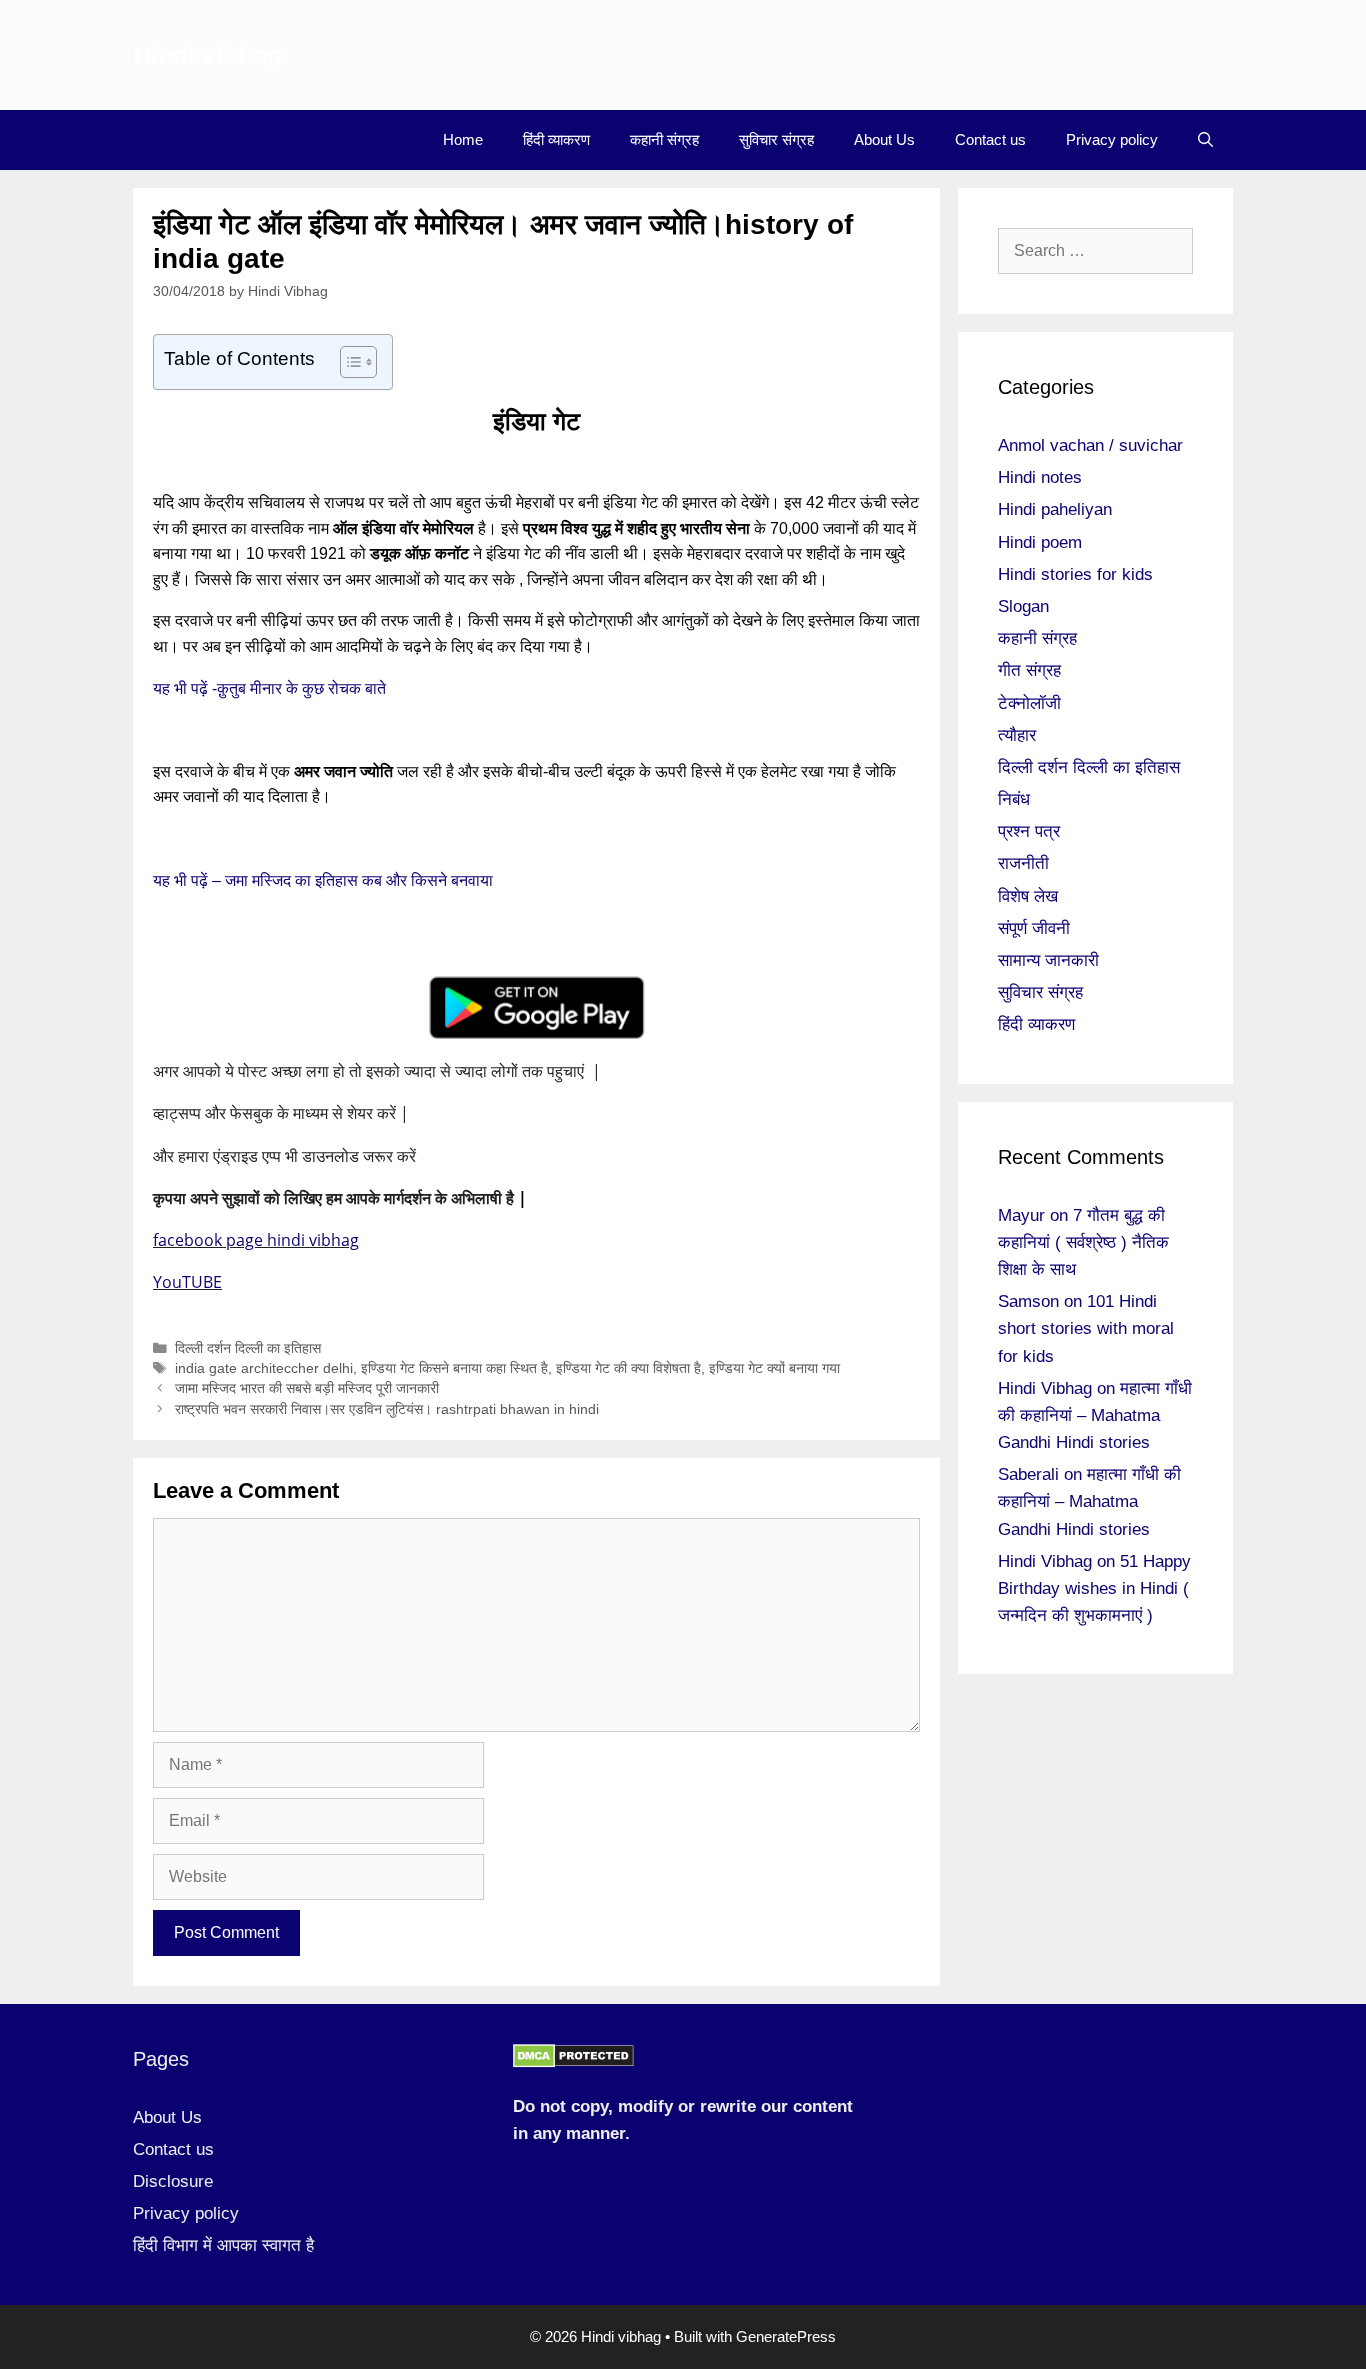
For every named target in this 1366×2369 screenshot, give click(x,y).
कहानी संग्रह (664, 139)
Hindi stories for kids (1075, 574)
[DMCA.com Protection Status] (573, 2062)
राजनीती (1023, 863)
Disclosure (173, 2181)
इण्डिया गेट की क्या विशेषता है (628, 1368)
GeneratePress (786, 2336)
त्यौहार (1017, 735)
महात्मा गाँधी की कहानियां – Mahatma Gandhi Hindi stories (1095, 1415)
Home (463, 139)
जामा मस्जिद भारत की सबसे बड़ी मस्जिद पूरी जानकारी (307, 1388)
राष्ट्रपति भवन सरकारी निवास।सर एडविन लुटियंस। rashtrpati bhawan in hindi (387, 1409)
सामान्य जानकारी (1048, 960)
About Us (884, 139)
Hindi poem (1040, 542)
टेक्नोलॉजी (1029, 703)
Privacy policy (1112, 139)
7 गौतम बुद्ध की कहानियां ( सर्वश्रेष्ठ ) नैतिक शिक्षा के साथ (1083, 1242)
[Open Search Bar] (1205, 140)
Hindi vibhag (207, 55)
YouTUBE (187, 1282)
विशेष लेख (1028, 896)
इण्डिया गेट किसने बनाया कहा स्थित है (454, 1368)
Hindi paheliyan (1055, 509)
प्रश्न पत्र (1029, 831)
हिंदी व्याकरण (556, 139)
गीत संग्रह (1029, 670)
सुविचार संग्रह (776, 139)
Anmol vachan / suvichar (1090, 445)
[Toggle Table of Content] (348, 362)
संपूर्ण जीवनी (1034, 928)
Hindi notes (1040, 477)
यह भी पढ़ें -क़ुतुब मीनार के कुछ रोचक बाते (271, 688)
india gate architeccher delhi (264, 1368)
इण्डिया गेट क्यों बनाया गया (774, 1368)
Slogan (1023, 606)
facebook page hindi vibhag (256, 1240)
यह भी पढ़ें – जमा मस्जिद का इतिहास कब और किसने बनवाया (325, 880)
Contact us (990, 139)
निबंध (1014, 799)
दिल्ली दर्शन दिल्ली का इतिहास (248, 1348)
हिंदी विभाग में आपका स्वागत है (223, 2245)
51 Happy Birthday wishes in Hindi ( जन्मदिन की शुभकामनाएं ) (1094, 1588)
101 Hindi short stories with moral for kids (1086, 1328)
